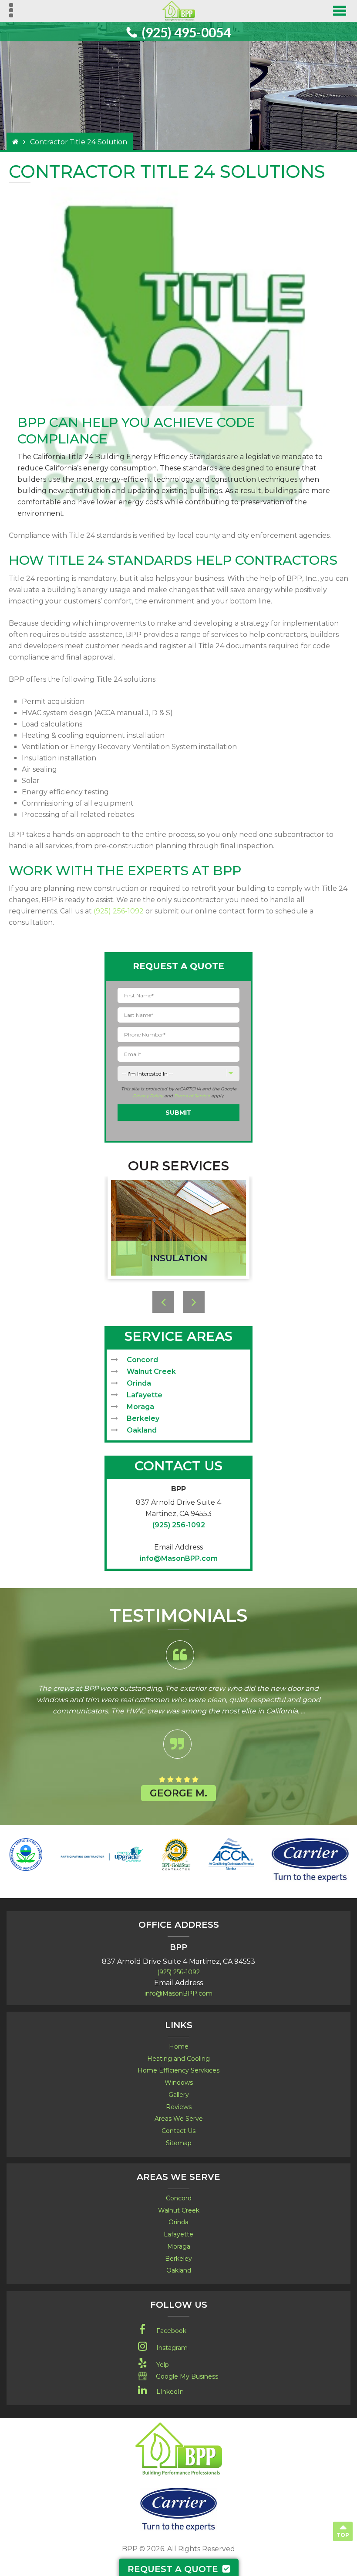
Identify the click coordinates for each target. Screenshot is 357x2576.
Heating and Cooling (178, 2059)
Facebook (171, 2331)
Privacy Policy (148, 1096)
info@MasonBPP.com (179, 1558)
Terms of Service (192, 1096)
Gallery (179, 2095)
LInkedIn (170, 2392)
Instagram (172, 2348)
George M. (178, 1793)
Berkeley (143, 1418)
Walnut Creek (151, 1371)
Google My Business (187, 2376)
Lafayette (145, 1395)
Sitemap (179, 2143)
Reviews (179, 2107)
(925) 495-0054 (186, 32)
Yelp (163, 2365)
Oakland (142, 1430)
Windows (179, 2083)
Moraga (140, 1407)
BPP (178, 1489)
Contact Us (178, 2131)
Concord (142, 1360)
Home (179, 2046)
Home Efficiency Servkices (178, 2070)
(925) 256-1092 (119, 911)
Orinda (139, 1383)
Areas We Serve (179, 2119)
